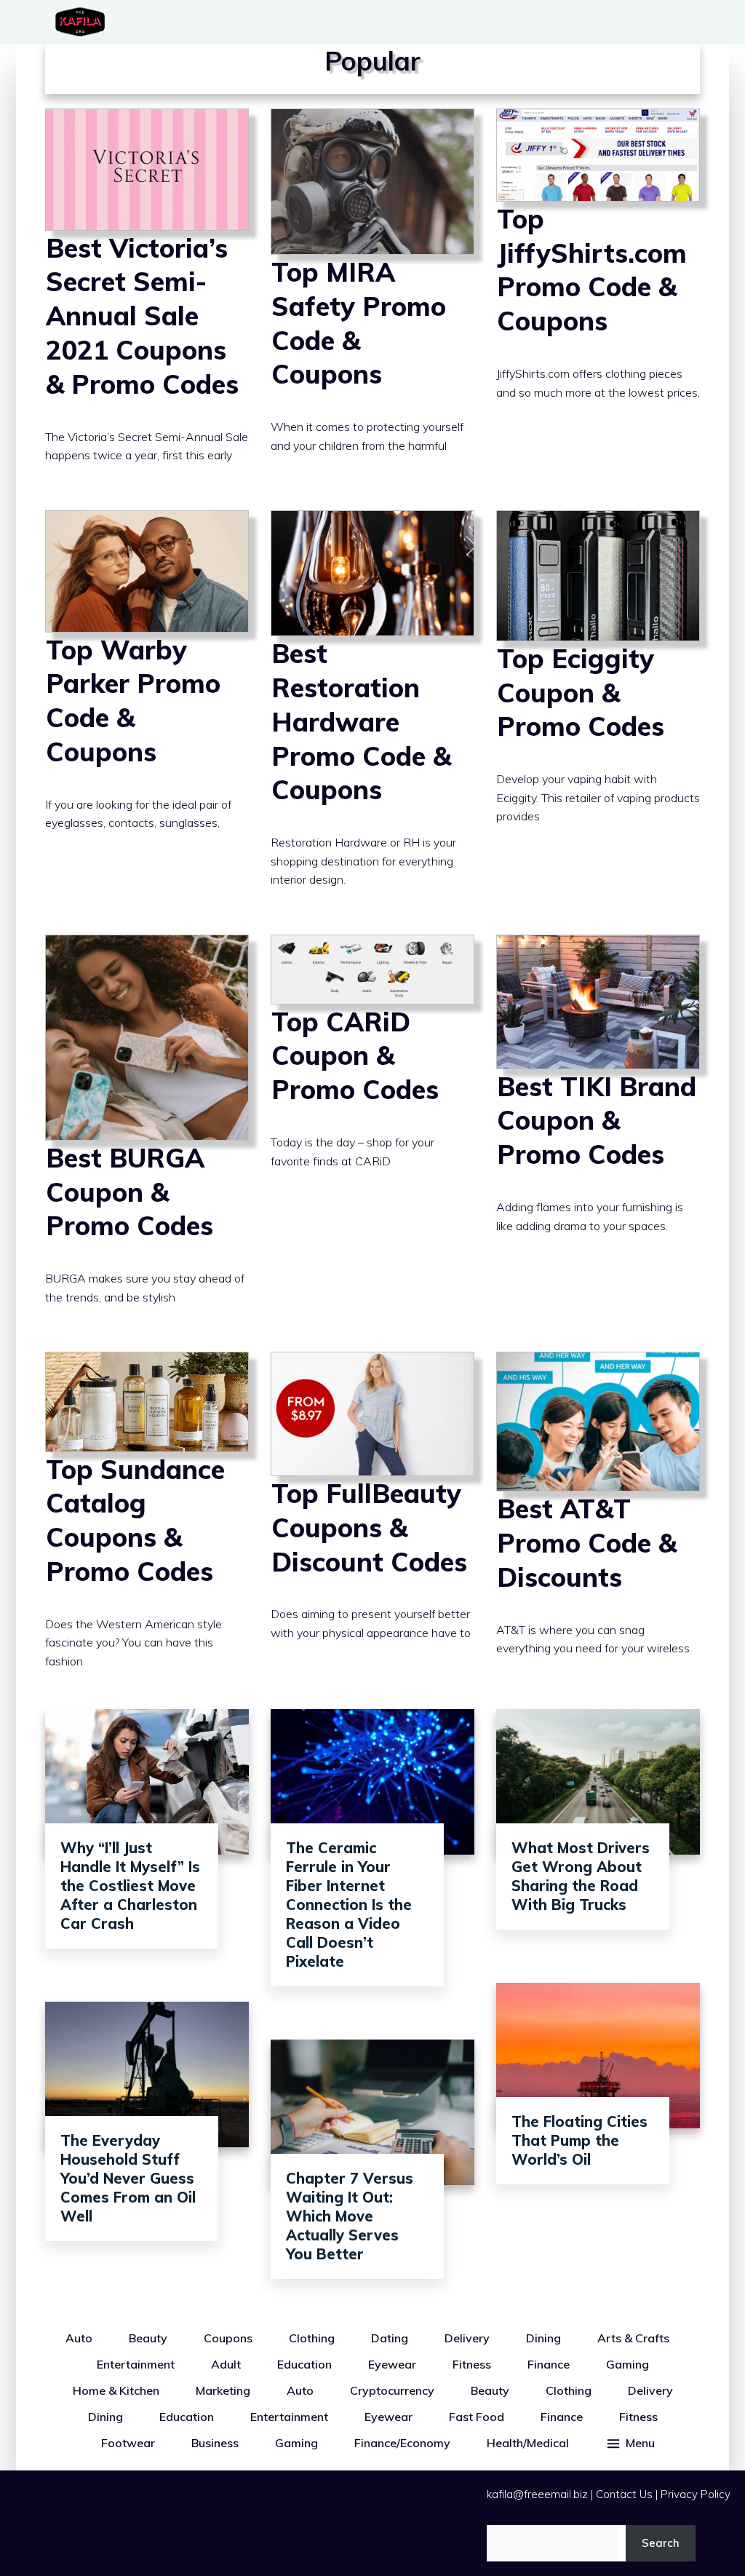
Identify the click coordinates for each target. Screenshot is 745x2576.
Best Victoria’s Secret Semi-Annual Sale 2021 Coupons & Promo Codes (147, 298)
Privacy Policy (696, 2494)
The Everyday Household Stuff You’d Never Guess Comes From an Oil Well (128, 2178)
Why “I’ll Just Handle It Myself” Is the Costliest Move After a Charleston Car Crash (130, 1886)
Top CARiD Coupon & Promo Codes (372, 1132)
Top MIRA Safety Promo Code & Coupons (372, 298)
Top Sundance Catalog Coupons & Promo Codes (147, 1523)
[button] (630, 2443)
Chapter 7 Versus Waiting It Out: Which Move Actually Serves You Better (350, 2216)
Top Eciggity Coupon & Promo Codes (598, 712)
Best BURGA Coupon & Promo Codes (147, 1132)
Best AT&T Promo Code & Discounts (598, 1523)
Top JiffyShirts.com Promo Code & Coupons (598, 298)
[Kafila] (84, 22)
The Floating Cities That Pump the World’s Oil (579, 2140)
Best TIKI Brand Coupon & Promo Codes (598, 1132)
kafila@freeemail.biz (537, 2494)
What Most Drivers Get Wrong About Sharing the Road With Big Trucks (581, 1876)
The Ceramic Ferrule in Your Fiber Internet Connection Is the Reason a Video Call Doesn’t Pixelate (349, 1905)
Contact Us (624, 2494)
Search (661, 2543)
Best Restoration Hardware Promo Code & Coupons (372, 712)
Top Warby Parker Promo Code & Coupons (147, 712)
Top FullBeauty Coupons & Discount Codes (372, 1523)
